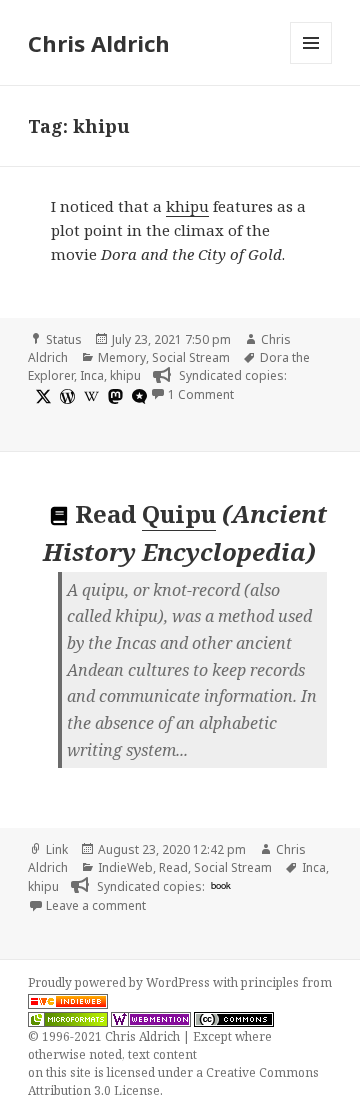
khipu (187, 206)
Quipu (179, 513)
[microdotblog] (137, 395)
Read (173, 867)
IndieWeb (125, 867)
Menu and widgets (311, 63)
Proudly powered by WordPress (120, 982)
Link (57, 849)
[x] (41, 395)
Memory (122, 357)
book (221, 885)
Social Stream (191, 357)
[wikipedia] (89, 395)
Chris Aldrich (99, 43)
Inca (92, 375)
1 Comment (201, 394)
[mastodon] (113, 395)
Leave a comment (96, 905)
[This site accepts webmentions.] (151, 1019)
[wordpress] (65, 395)
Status (64, 339)
